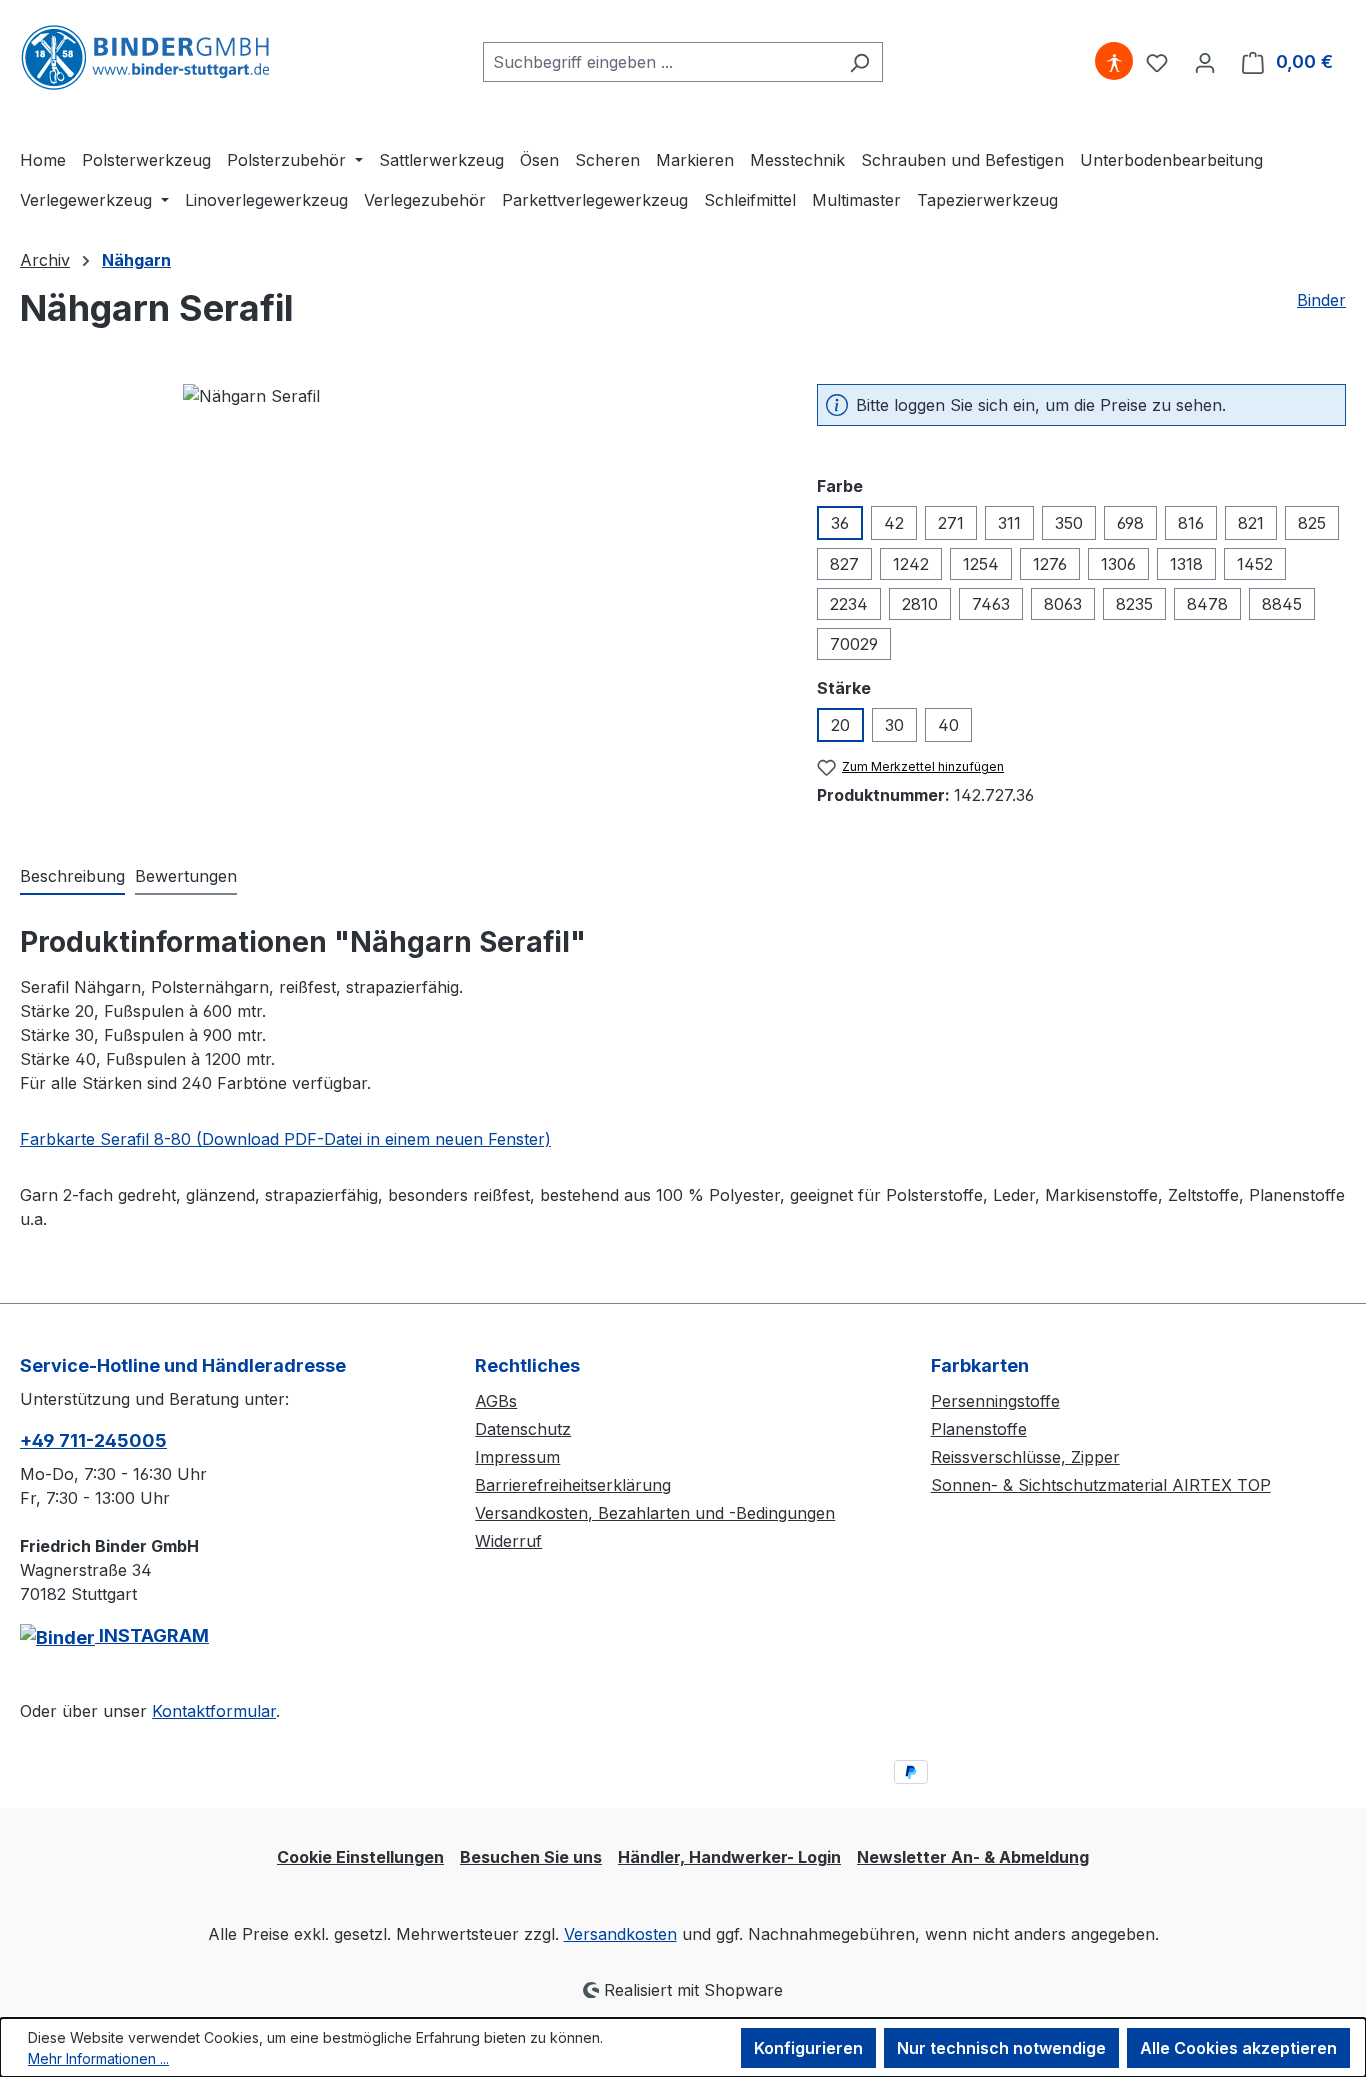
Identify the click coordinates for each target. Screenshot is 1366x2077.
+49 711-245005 (93, 1440)
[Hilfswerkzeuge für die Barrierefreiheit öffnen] (1114, 62)
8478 (1207, 604)
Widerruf (508, 1541)
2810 (920, 604)
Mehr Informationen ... (98, 2058)
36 (840, 523)
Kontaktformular (214, 1711)
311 (1009, 523)
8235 (1134, 604)
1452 (1255, 564)
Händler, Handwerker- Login (729, 1857)
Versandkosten (620, 1934)
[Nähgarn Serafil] (398, 599)
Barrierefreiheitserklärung (573, 1485)
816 (1191, 523)
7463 (991, 604)
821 (1251, 523)
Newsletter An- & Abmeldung (973, 1857)
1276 (1050, 564)
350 (1069, 523)
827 (844, 564)
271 (951, 523)
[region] (398, 599)
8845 (1282, 604)
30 (894, 725)
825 (1312, 523)
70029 (854, 644)
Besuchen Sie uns (531, 1857)
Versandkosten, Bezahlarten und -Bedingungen (655, 1513)
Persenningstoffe (995, 1401)
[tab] (72, 877)
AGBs (496, 1401)
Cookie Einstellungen (360, 1857)
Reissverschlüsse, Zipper (1025, 1457)
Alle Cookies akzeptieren (1238, 2048)
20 (840, 725)
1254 (981, 564)
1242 (911, 564)
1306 (1118, 564)
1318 (1186, 564)
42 (894, 523)
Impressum (517, 1457)
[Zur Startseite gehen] (145, 58)
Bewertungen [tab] (186, 876)
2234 (849, 604)
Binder (1321, 300)
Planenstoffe (979, 1429)
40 (948, 725)
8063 (1063, 604)
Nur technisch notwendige (1001, 2048)
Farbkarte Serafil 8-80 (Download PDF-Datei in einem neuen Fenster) (285, 1139)
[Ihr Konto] (1205, 62)
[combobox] (660, 62)
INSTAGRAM (152, 1635)
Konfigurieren (808, 2048)
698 (1130, 523)
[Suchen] (859, 62)
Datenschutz (523, 1429)
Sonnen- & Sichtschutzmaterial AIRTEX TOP (1101, 1485)
